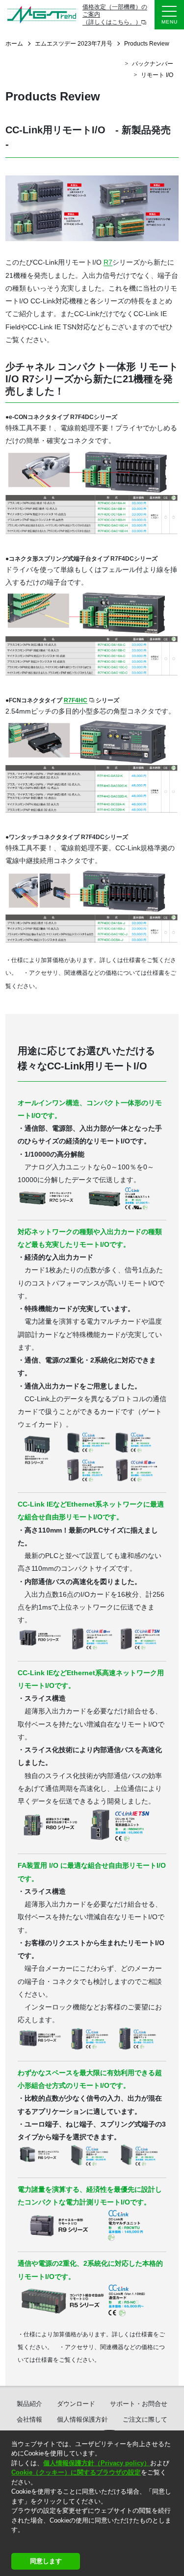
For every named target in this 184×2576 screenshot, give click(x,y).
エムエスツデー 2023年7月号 (74, 44)
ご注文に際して (145, 2419)
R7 (108, 262)
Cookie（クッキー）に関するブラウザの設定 (76, 2472)
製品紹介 (29, 2404)
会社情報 (29, 2419)
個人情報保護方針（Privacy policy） (97, 2463)
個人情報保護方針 (82, 2419)
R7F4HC (76, 700)
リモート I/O (157, 75)
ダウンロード (76, 2404)
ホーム (14, 44)
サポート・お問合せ (139, 2404)
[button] (13, 2542)
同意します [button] (46, 2561)
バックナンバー (153, 64)
